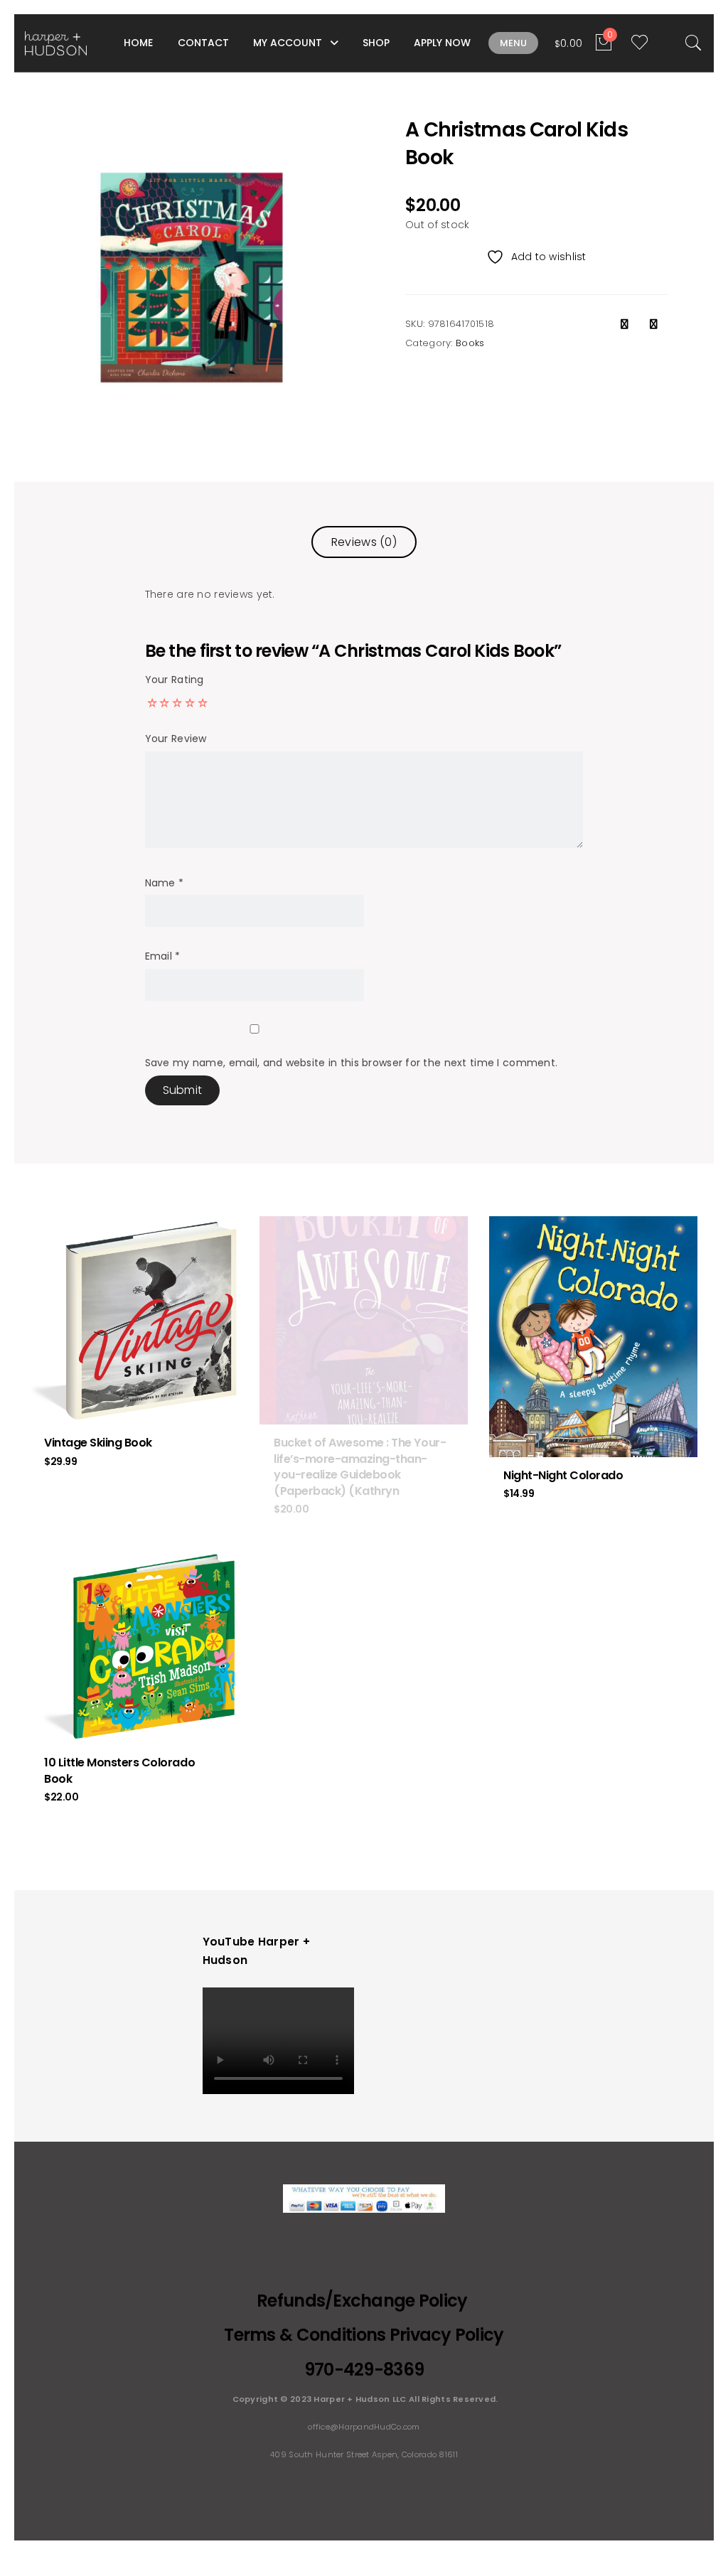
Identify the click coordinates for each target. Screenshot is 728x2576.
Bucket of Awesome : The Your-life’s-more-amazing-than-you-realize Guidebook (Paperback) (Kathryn (360, 1466)
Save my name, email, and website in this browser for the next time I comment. (352, 1063)
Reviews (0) (364, 542)
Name (165, 883)
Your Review (176, 739)
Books (470, 343)
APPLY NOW (442, 43)
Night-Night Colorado (563, 1475)
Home (138, 43)
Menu (513, 43)
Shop (376, 43)
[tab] (364, 542)
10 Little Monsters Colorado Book (119, 1770)
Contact (203, 43)
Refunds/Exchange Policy (364, 2301)
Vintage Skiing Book (98, 1443)
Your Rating (175, 680)
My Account (288, 43)
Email (163, 956)
